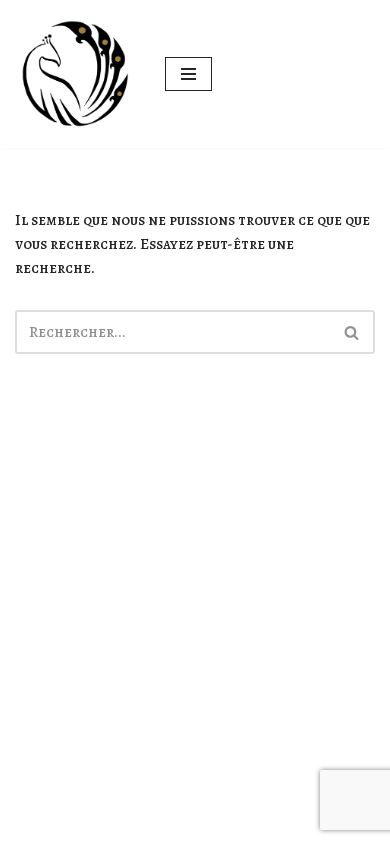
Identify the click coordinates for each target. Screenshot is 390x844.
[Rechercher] (352, 332)
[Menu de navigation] (188, 74)
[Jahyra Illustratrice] (75, 74)
